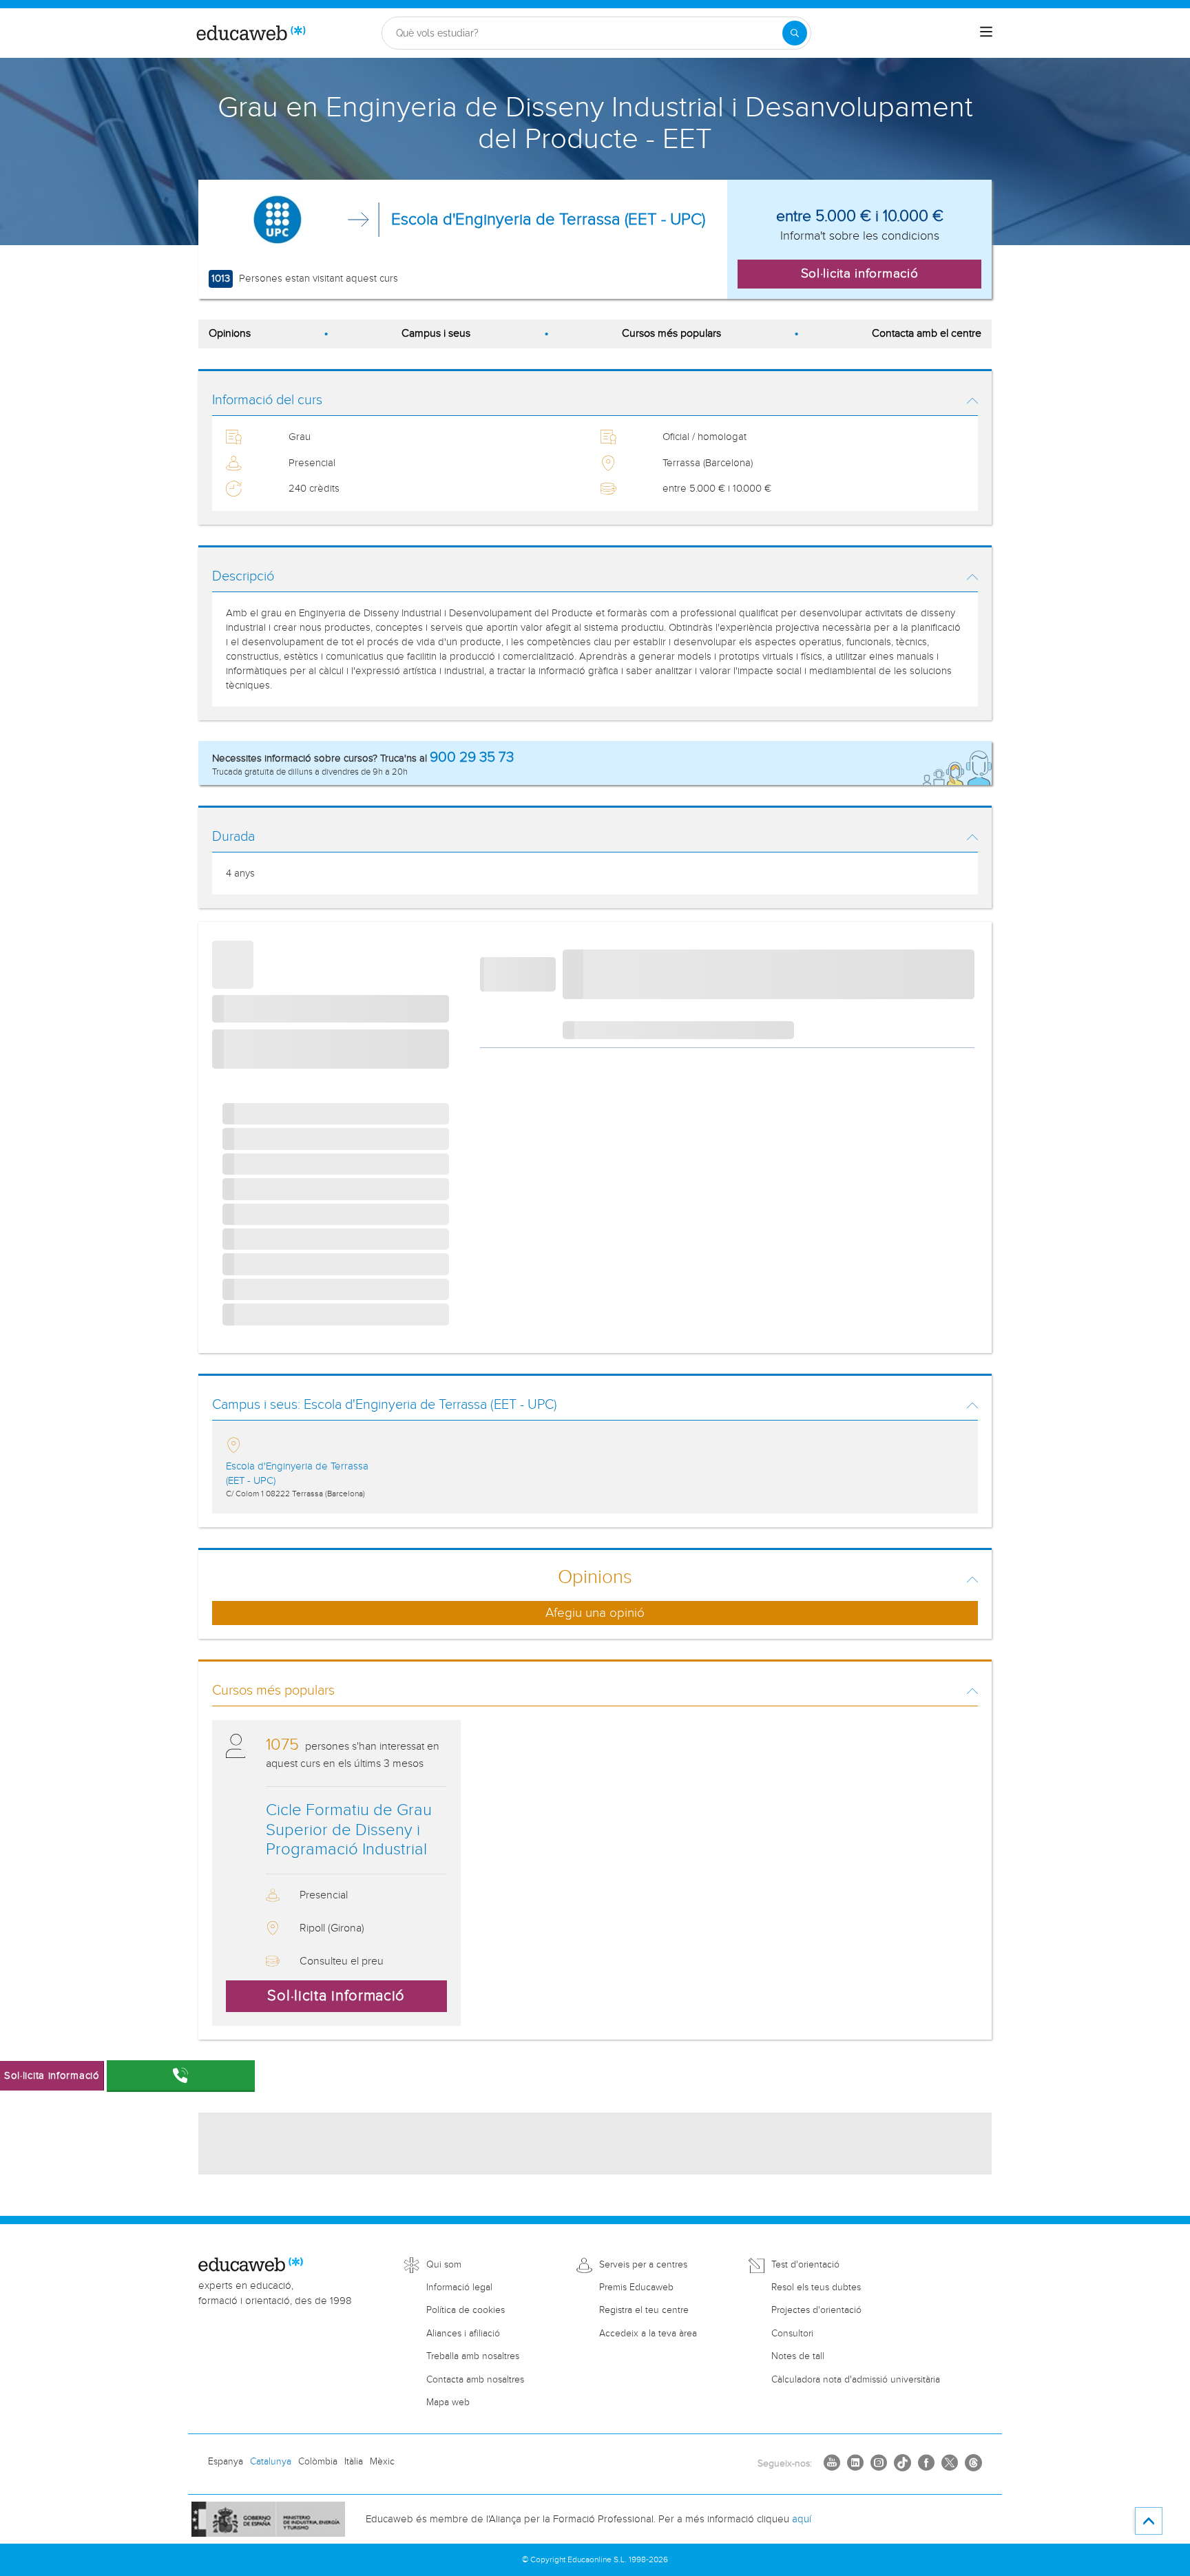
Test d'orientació (805, 2265)
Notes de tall (798, 2356)
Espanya (226, 2462)
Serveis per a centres (643, 2265)
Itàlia (354, 2462)
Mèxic (382, 2462)
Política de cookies (466, 2310)
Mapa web (448, 2402)
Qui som (444, 2265)
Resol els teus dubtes (816, 2287)
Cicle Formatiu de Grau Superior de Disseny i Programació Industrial (349, 1830)
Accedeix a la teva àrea (648, 2334)
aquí (802, 2519)
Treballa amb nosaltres (473, 2356)
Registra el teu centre (644, 2310)
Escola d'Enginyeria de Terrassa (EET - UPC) (548, 220)
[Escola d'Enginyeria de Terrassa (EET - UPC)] (278, 220)
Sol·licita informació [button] (860, 273)
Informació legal (459, 2287)
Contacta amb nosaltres (475, 2380)
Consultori (792, 2334)
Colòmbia (318, 2462)
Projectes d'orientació (816, 2310)
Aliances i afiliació (463, 2334)
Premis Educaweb (636, 2287)
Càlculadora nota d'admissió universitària (856, 2380)
